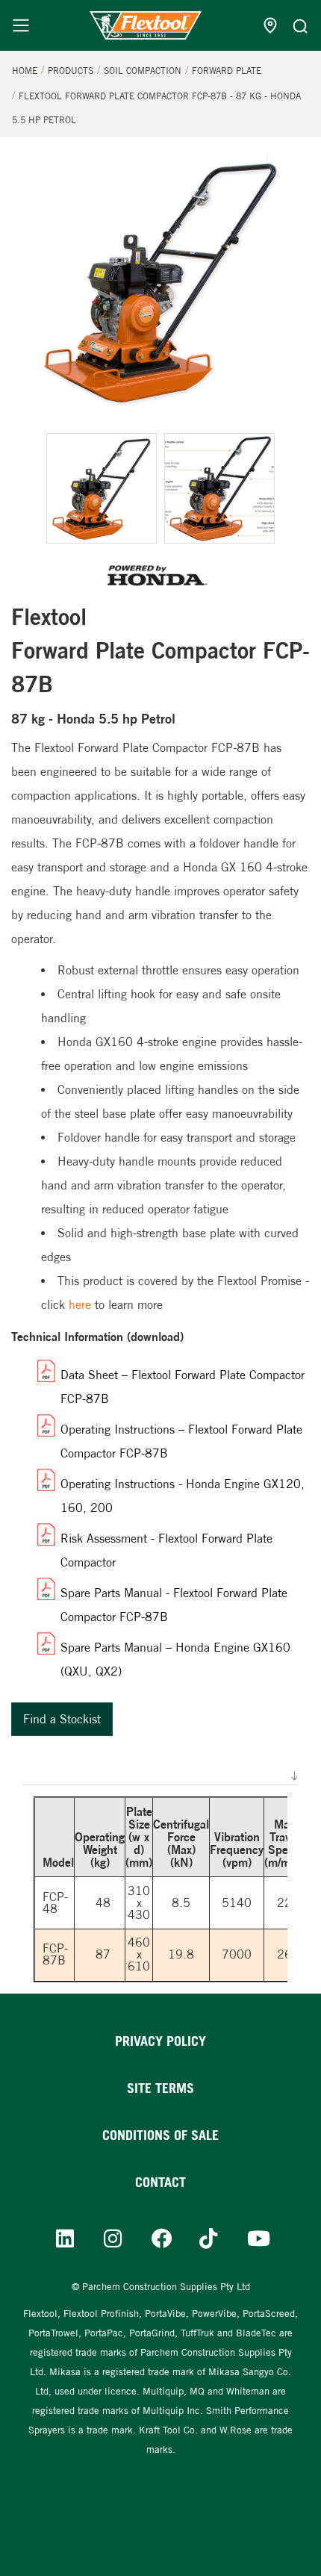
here (80, 1305)
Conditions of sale (160, 2135)
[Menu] (21, 25)
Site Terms (160, 2088)
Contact (160, 2182)
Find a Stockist (62, 1719)
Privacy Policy (160, 2041)
